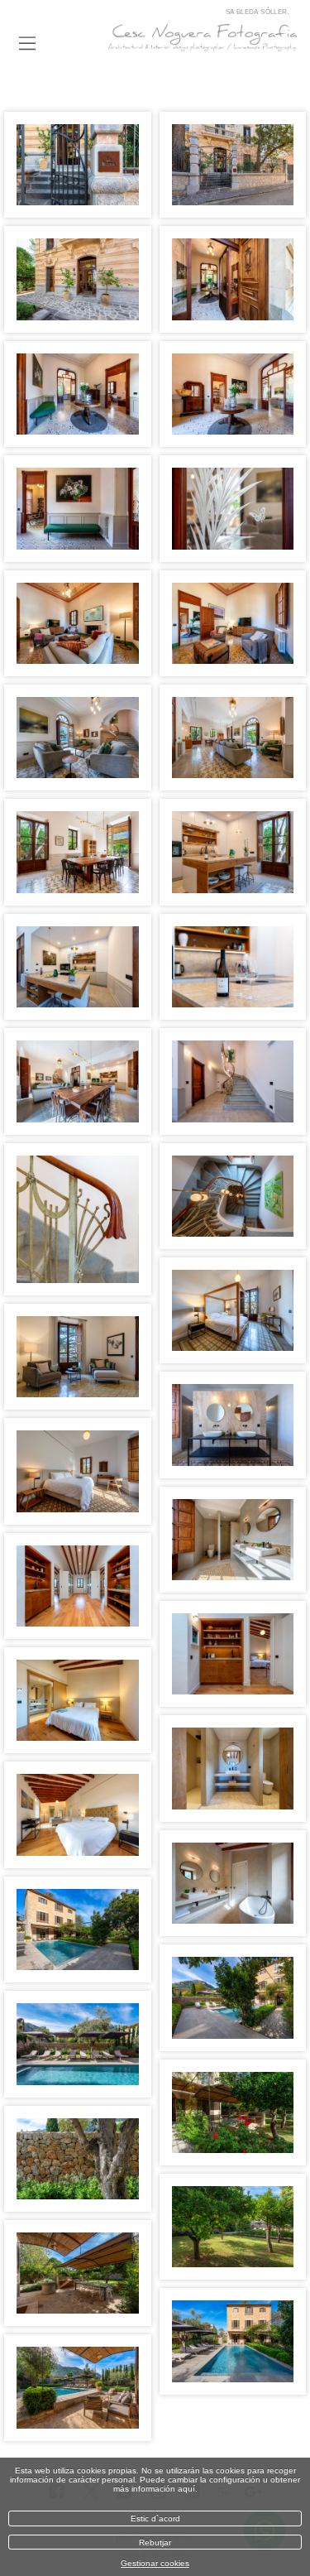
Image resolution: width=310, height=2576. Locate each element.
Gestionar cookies (155, 2563)
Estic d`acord (155, 2518)
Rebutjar (155, 2542)
